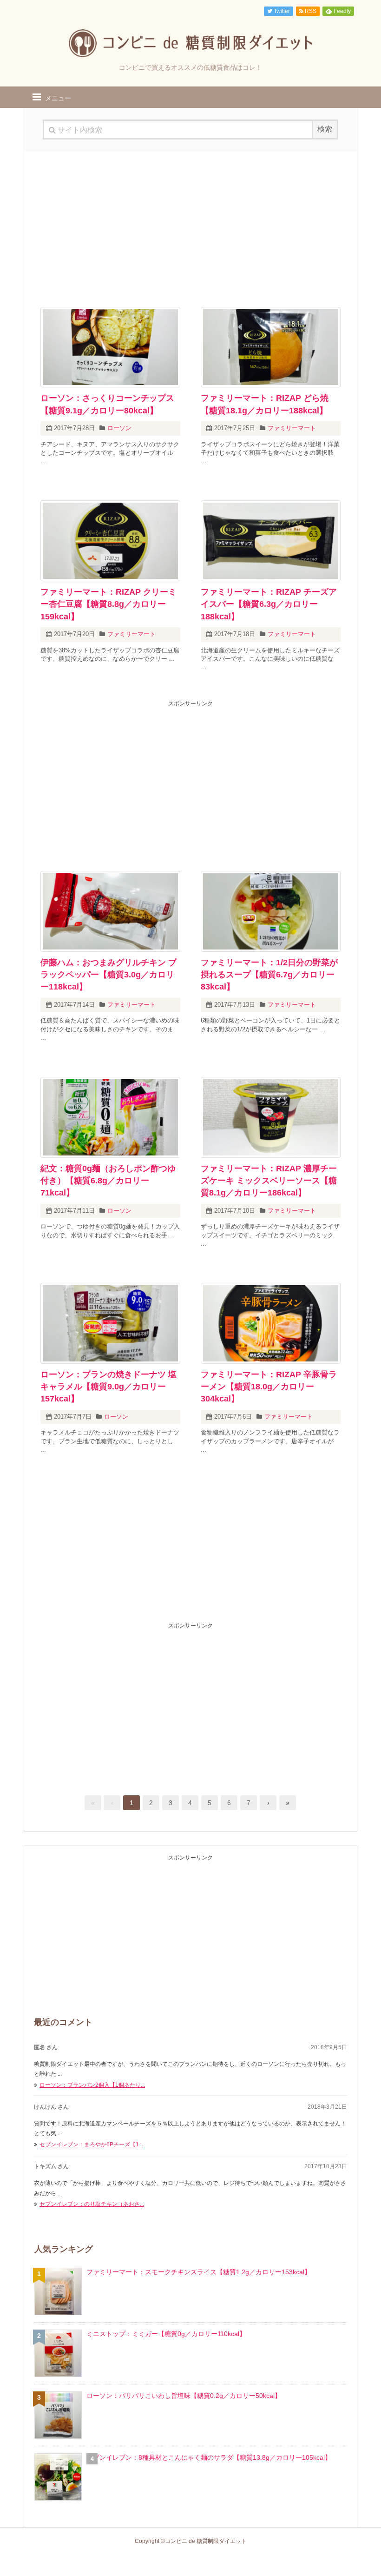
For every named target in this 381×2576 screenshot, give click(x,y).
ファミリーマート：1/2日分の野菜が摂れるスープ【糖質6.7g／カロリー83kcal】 (269, 975)
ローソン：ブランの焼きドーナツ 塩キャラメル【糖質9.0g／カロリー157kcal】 (108, 1387)
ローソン (119, 428)
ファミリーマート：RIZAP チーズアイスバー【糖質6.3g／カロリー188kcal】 (269, 604)
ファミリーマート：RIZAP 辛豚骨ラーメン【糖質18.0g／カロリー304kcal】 (269, 1387)
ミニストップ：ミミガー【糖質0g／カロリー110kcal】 (166, 2334)
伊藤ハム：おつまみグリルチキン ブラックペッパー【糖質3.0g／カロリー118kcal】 (108, 975)
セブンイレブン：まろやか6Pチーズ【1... (91, 2144)
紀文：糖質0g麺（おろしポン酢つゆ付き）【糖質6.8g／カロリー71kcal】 (108, 1181)
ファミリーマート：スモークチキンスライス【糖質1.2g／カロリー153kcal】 (199, 2272)
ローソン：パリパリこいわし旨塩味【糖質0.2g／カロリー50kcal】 (184, 2396)
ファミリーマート (292, 428)
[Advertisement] (190, 226)
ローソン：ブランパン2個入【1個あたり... (92, 2085)
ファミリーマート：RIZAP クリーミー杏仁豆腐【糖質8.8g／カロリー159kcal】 (108, 604)
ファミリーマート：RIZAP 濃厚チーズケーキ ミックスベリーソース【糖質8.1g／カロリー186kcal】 (269, 1181)
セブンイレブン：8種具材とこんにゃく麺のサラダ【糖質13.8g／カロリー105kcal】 (209, 2457)
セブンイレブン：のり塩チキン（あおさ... (92, 2204)
